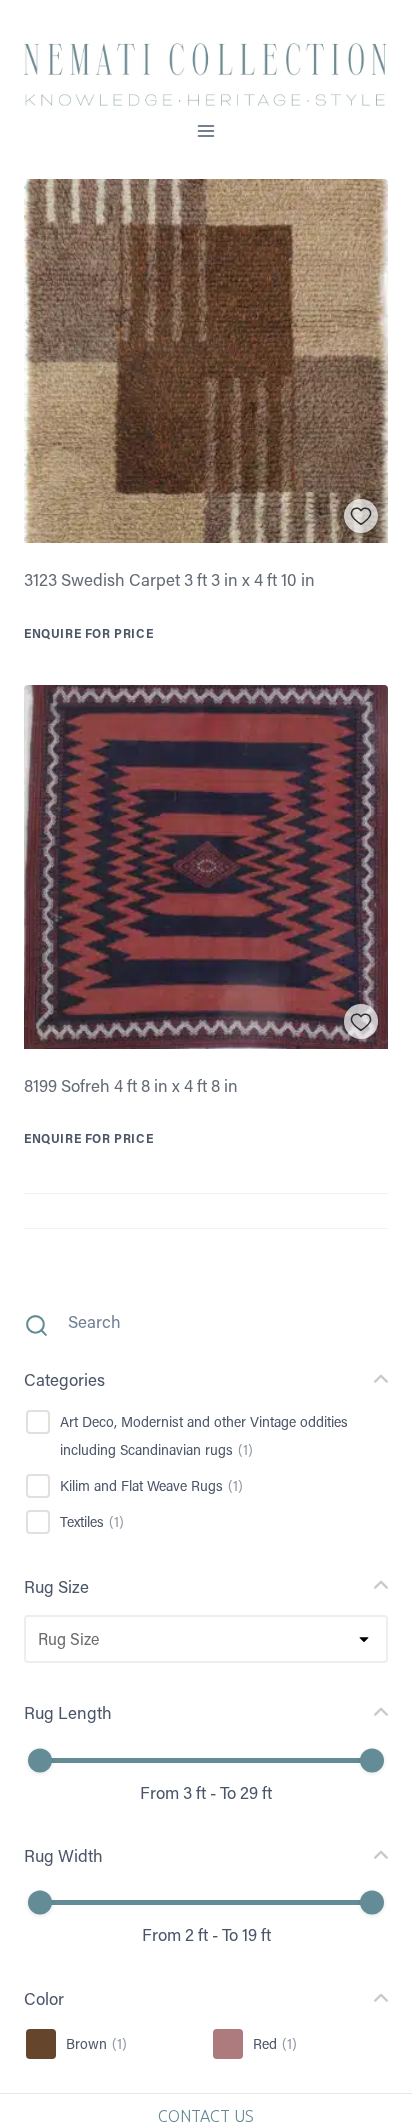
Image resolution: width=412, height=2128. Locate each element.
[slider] (40, 1760)
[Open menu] (206, 130)
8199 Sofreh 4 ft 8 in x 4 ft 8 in (131, 1085)
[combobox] (37, 1639)
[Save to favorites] (361, 516)
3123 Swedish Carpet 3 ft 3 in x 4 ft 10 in (169, 579)
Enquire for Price (88, 633)
